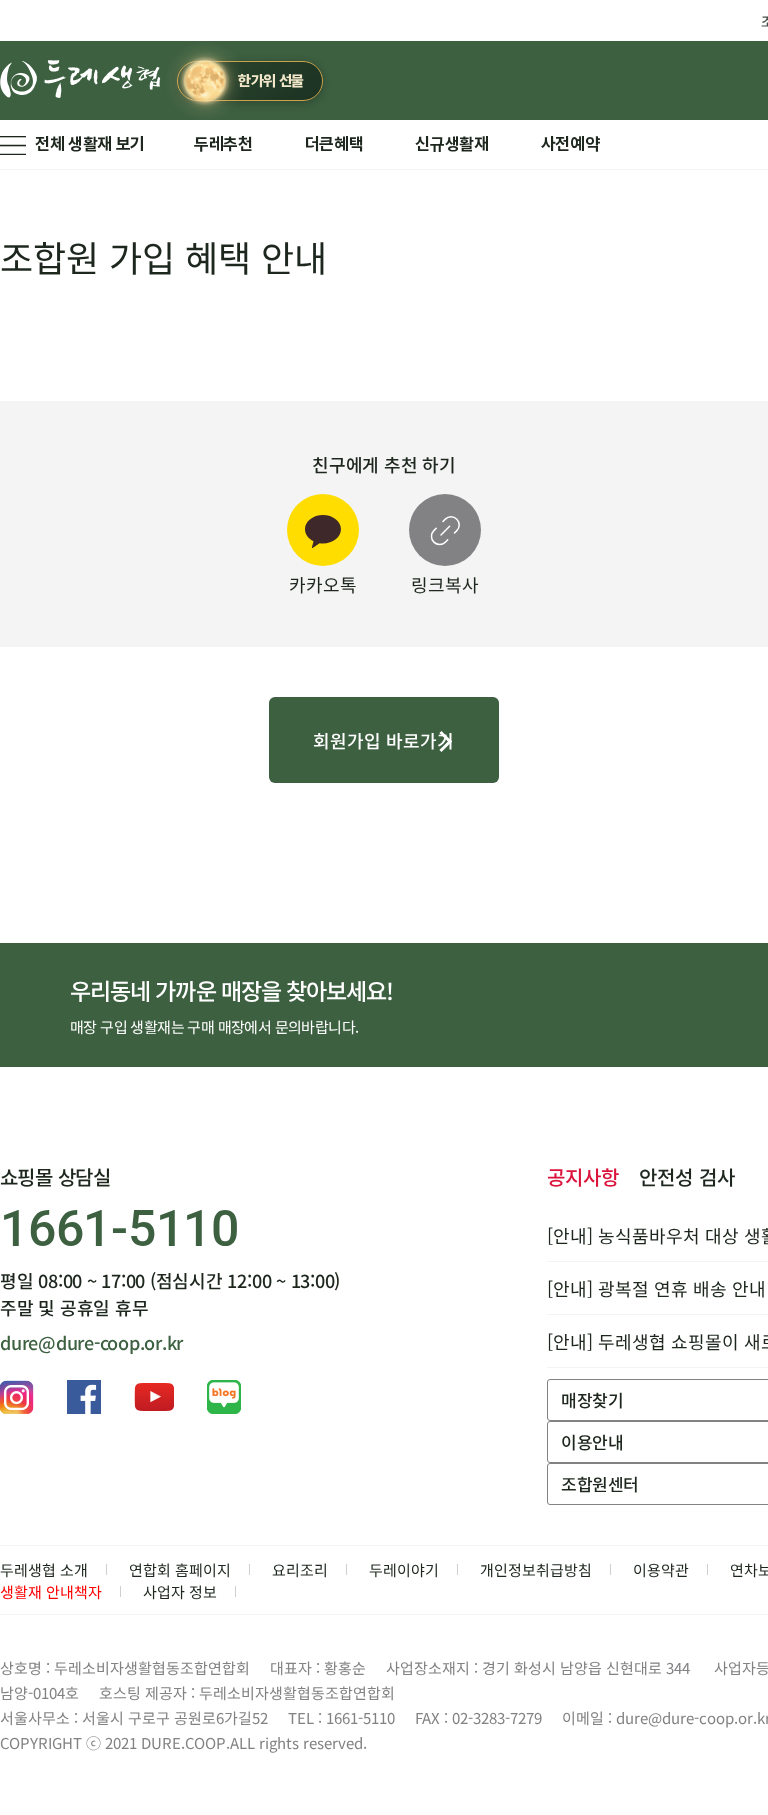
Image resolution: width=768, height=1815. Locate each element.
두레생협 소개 (44, 1569)
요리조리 (300, 1569)
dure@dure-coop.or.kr (91, 1342)
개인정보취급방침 (536, 1569)
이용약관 (661, 1569)
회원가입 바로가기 (383, 740)
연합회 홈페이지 (180, 1569)
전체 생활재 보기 (90, 144)
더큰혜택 (334, 144)
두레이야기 (404, 1569)
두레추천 (223, 144)
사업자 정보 (180, 1591)
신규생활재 (451, 144)
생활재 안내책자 (51, 1591)
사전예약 (570, 144)
